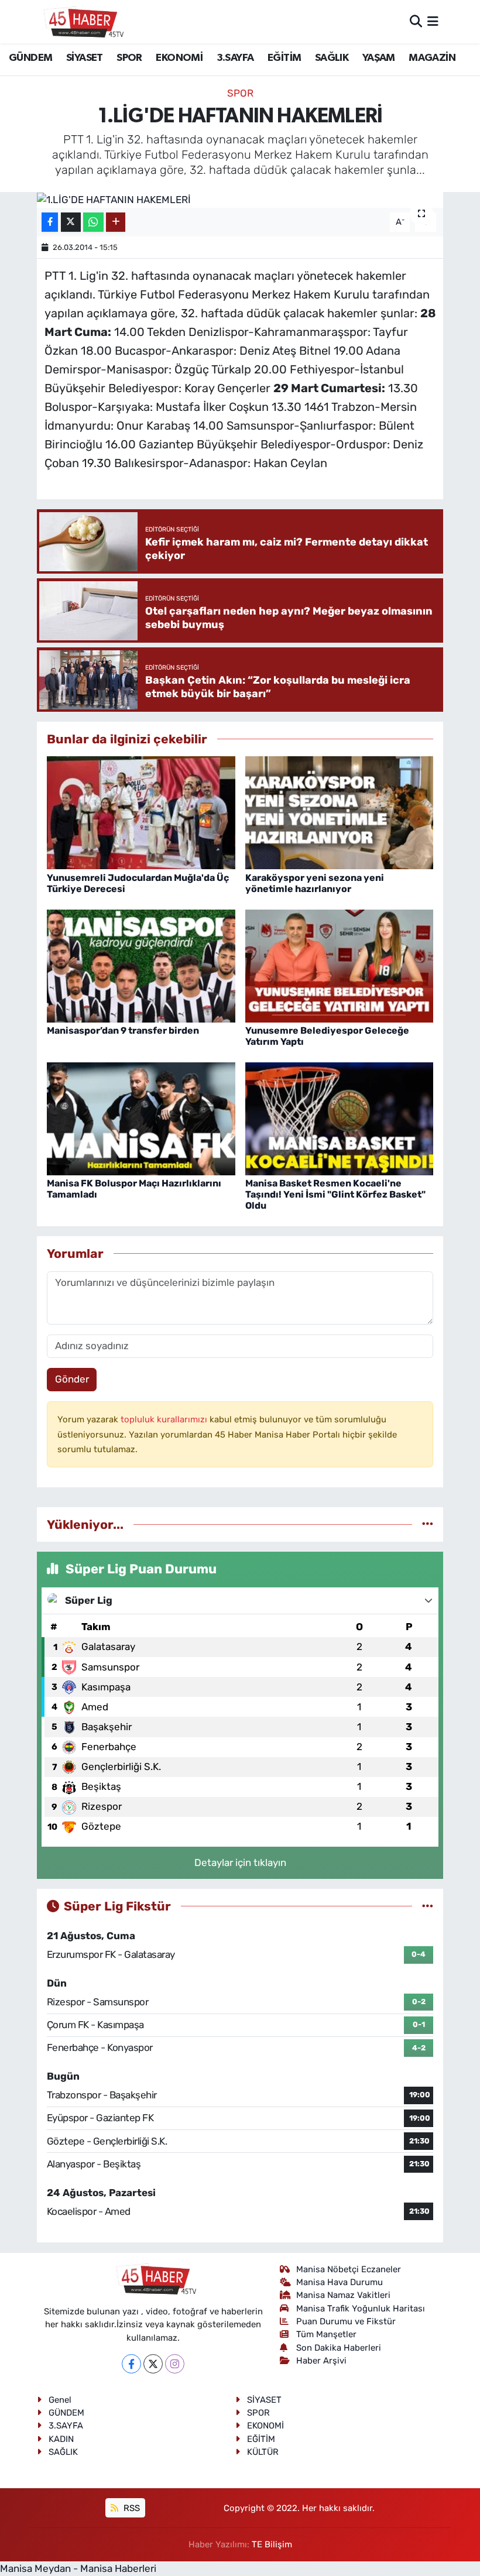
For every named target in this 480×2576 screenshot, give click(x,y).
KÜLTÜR (263, 2452)
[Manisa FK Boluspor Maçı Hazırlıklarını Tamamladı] (141, 1118)
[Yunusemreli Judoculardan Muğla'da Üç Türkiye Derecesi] (141, 812)
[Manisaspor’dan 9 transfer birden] (141, 965)
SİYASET (85, 58)
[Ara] (416, 21)
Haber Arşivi (321, 2361)
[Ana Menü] (433, 21)
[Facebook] (131, 2364)
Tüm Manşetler (326, 2334)
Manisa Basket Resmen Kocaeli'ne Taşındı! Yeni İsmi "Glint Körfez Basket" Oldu (335, 1194)
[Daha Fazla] (116, 222)
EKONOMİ (179, 58)
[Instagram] (175, 2364)
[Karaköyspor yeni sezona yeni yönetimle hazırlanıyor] (340, 812)
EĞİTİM (284, 58)
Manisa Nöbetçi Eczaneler (349, 2269)
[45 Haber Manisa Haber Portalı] (81, 22)
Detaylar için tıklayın (240, 1862)
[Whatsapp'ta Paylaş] (93, 222)
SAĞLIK (332, 58)
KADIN (61, 2439)
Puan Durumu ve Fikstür (346, 2321)
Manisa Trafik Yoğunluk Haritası (361, 2309)
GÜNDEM (30, 58)
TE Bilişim (272, 2544)
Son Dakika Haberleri (339, 2348)
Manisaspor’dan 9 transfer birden (123, 1030)
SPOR (129, 58)
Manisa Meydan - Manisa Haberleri (78, 2568)
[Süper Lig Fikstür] (428, 1906)
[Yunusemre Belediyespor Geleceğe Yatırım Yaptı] (340, 965)
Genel (60, 2400)
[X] (153, 2364)
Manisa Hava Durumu (340, 2282)
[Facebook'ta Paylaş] (50, 222)
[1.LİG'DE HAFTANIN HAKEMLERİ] (240, 200)
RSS (131, 2508)
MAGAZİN (432, 58)
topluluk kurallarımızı (165, 1419)
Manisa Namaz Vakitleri (343, 2295)
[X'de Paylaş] (71, 222)
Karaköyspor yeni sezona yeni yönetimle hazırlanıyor (315, 883)
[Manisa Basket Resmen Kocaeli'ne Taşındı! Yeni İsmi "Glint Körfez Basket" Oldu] (340, 1118)
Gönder (72, 1379)
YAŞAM (379, 58)
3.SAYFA (235, 58)
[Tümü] (428, 1524)
